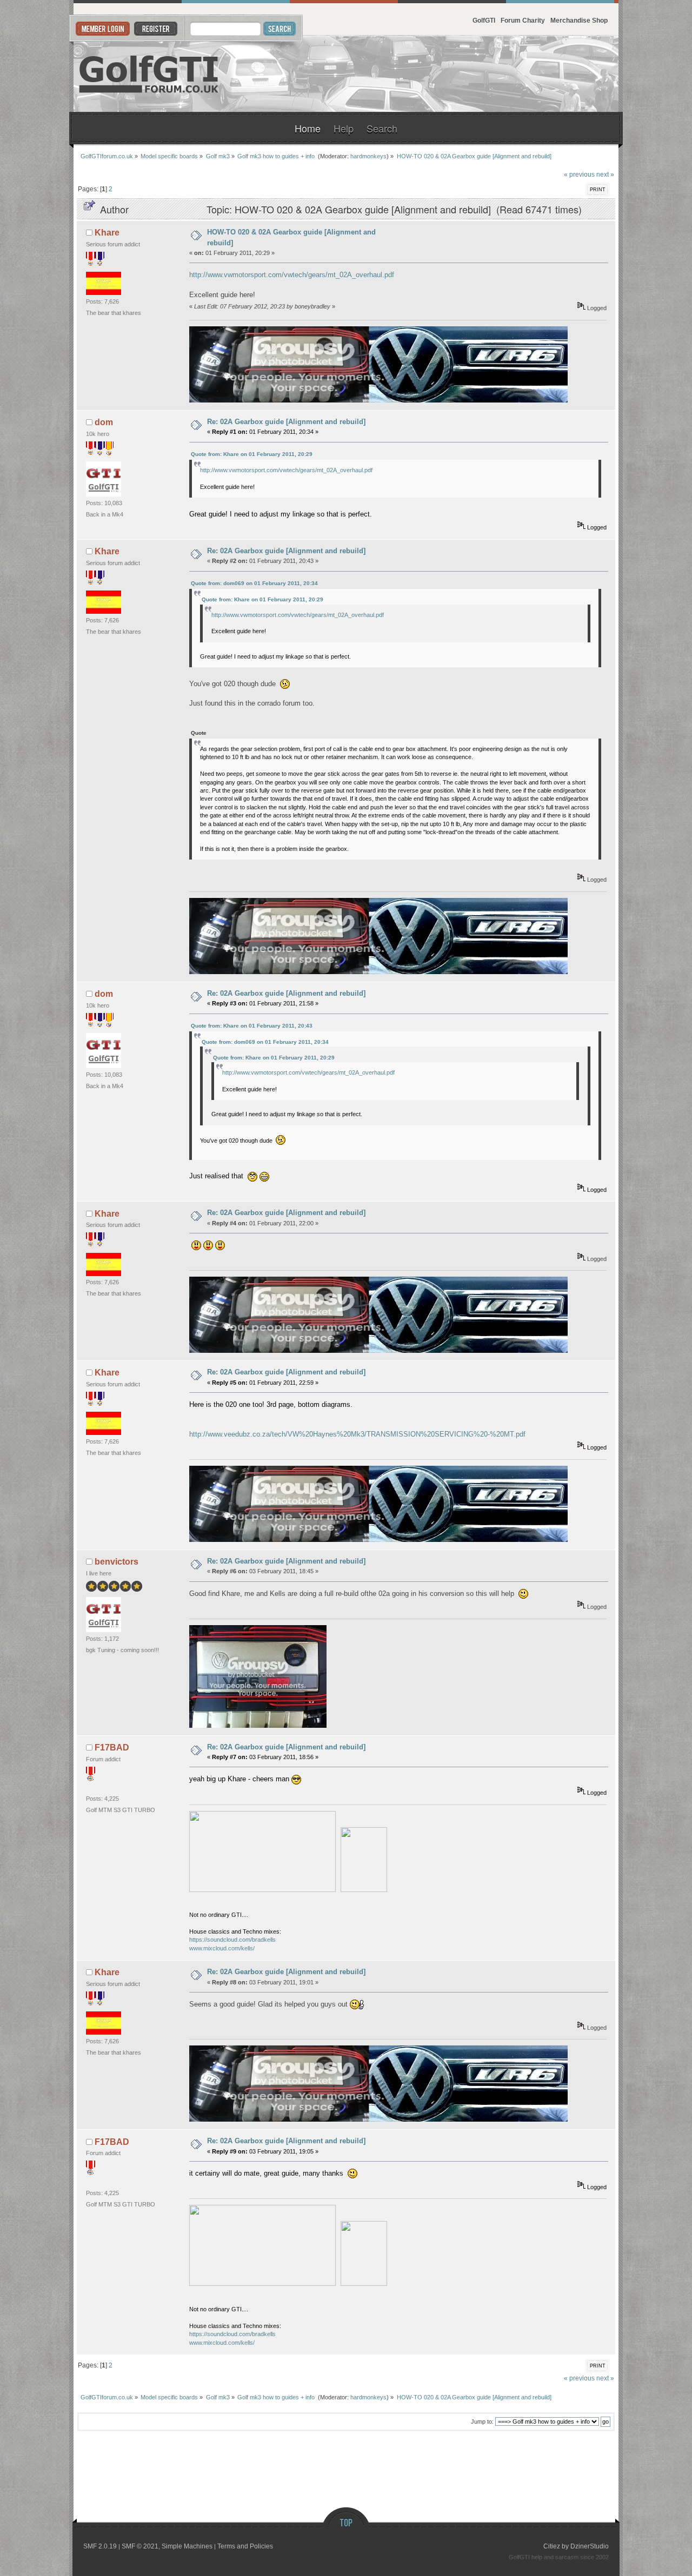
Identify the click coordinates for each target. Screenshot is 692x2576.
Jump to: (482, 2421)
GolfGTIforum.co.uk (149, 74)
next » (605, 174)
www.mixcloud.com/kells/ (222, 1948)
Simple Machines (187, 2546)
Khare (107, 233)
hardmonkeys (368, 156)
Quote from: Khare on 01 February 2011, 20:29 (252, 454)
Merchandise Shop (579, 20)
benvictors (117, 1562)
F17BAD (112, 1747)
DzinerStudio (590, 2546)
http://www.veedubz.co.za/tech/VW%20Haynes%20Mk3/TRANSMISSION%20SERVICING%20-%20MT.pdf (357, 1434)
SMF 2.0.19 (100, 2546)
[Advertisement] (487, 74)
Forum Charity (523, 20)
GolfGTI (484, 20)
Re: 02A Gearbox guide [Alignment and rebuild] (286, 422)
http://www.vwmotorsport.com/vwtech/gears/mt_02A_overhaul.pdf (292, 275)
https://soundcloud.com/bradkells (232, 1940)
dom (104, 422)
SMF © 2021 (140, 2546)
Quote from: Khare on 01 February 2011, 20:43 (252, 1026)
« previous (579, 174)
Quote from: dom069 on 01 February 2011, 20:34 (254, 583)
